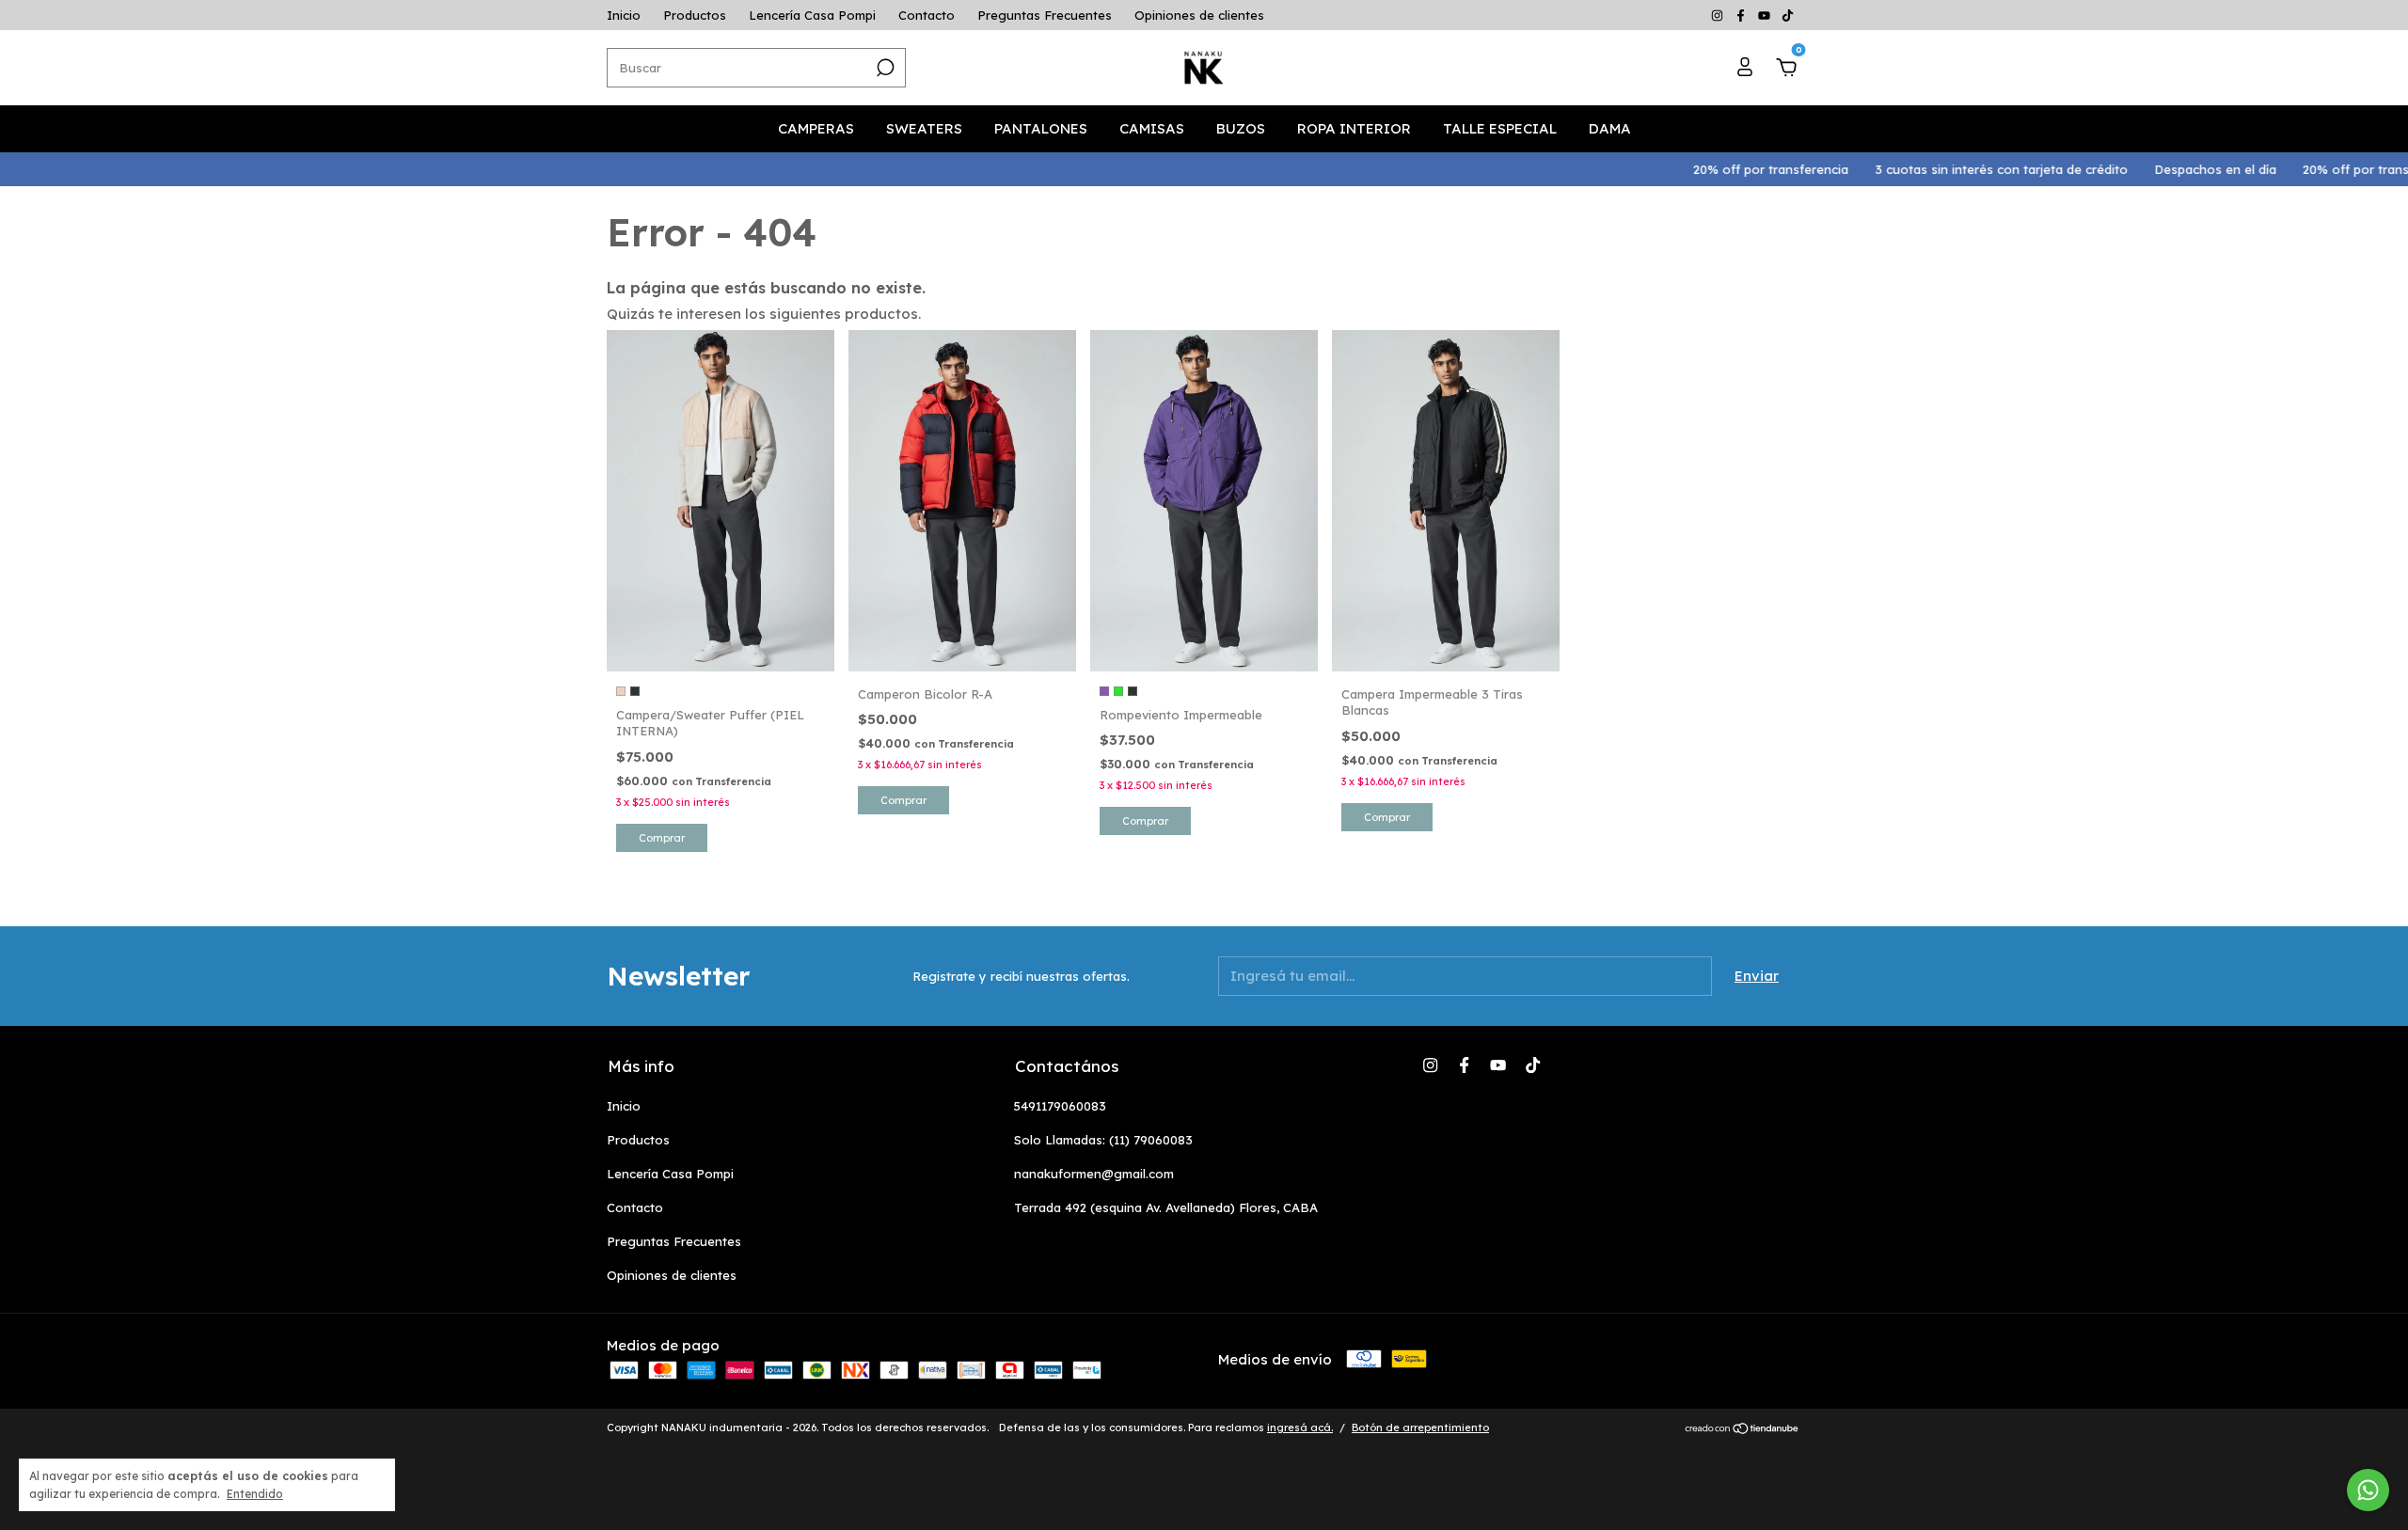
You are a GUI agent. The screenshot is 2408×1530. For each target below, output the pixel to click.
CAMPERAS (816, 128)
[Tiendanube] (1743, 1430)
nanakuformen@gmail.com (1094, 1174)
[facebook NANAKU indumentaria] (1743, 15)
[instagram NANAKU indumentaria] (1719, 15)
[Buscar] (884, 68)
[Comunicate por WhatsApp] (2368, 1490)
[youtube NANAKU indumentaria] (1766, 15)
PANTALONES (1041, 128)
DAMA (1610, 128)
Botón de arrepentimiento (1420, 1427)
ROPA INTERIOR (1354, 128)
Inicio (624, 15)
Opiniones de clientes (1199, 15)
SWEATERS (924, 128)
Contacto (927, 15)
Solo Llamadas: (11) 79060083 (1103, 1140)
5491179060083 (1060, 1106)
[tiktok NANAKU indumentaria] (1788, 15)
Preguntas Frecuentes (1045, 15)
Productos (695, 15)
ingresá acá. (1300, 1427)
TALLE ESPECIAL (1500, 128)
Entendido (255, 1494)
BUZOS (1241, 128)
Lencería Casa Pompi (812, 15)
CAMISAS (1152, 128)
